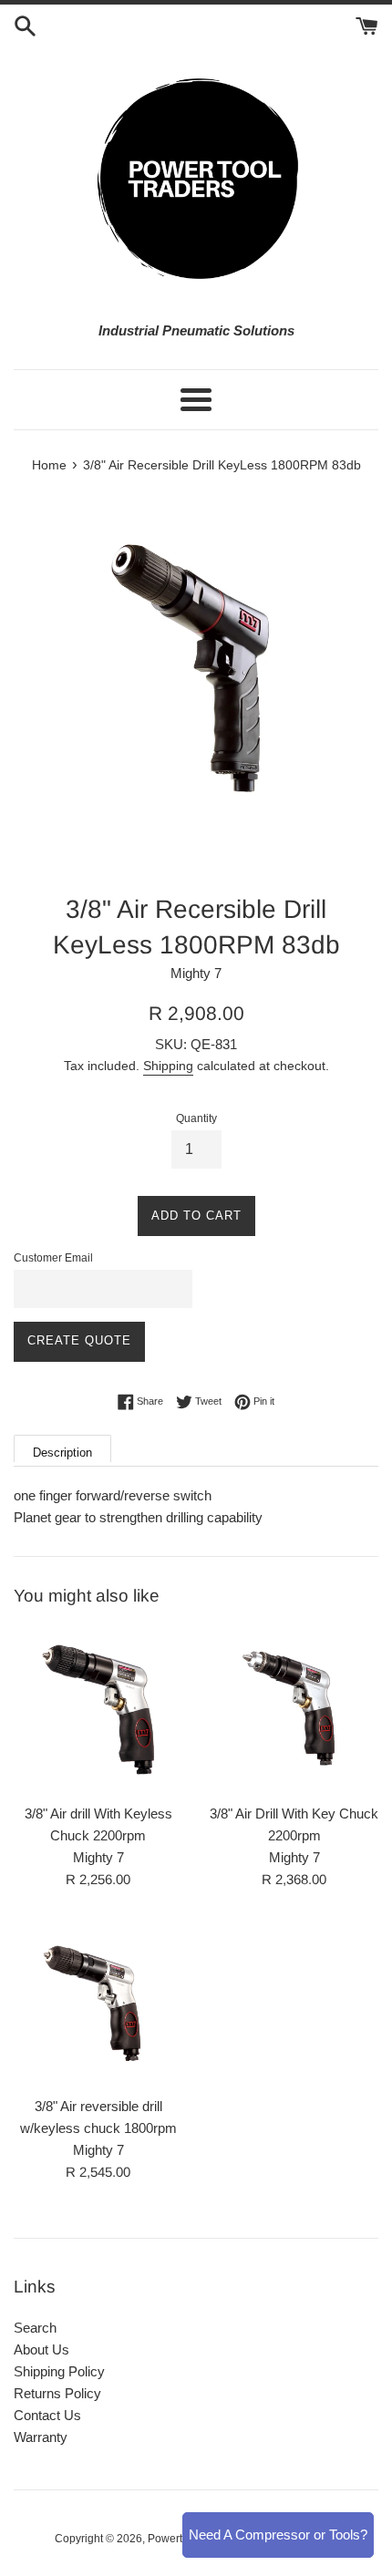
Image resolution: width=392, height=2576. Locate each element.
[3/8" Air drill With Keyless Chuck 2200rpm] (98, 1710)
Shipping (168, 1066)
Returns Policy (57, 2393)
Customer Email (53, 1258)
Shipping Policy (59, 2371)
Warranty (41, 2437)
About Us (41, 2349)
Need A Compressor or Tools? (278, 2535)
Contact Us (47, 2415)
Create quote (79, 1340)
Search (35, 2328)
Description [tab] (62, 1453)
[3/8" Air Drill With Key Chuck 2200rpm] (294, 1710)
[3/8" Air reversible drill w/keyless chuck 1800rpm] (98, 2002)
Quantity (196, 1118)
